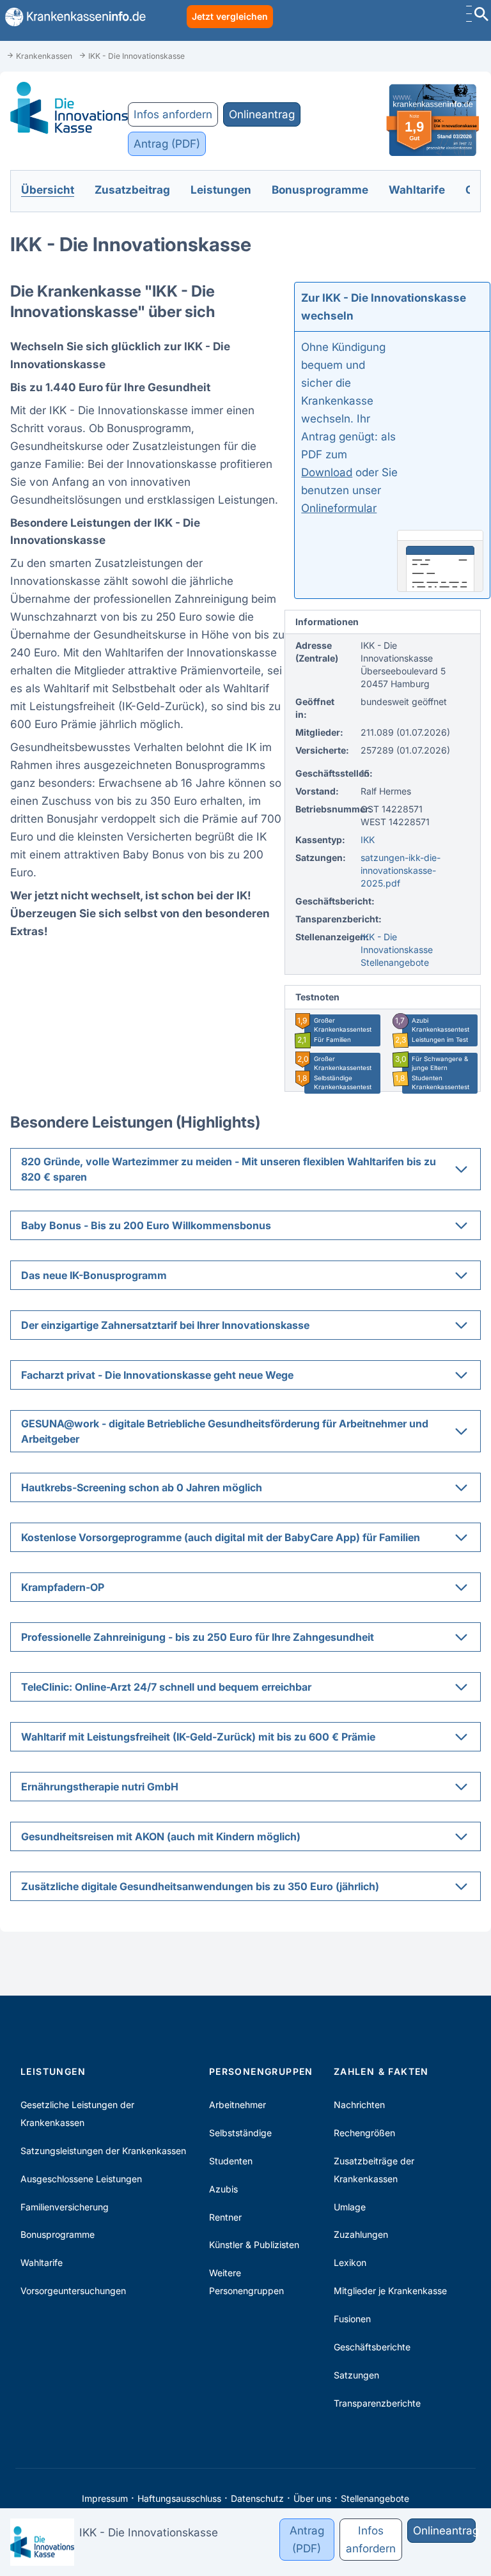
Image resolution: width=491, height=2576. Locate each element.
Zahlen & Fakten (381, 2071)
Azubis (223, 2189)
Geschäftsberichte (372, 2347)
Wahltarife (42, 2262)
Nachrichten (359, 2105)
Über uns (312, 2498)
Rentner (225, 2217)
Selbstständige (240, 2133)
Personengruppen (261, 2071)
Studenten (231, 2161)
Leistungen (53, 2071)
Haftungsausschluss (179, 2498)
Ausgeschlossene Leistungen (81, 2179)
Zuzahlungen (361, 2234)
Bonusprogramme (58, 2234)
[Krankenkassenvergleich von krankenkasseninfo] (73, 17)
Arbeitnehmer (238, 2105)
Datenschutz (257, 2498)
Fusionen (352, 2319)
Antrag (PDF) (167, 144)
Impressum (105, 2498)
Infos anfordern (173, 114)
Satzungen (356, 2375)
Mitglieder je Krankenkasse (390, 2291)
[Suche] (481, 16)
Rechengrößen (364, 2133)
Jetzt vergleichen (230, 16)
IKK (368, 840)
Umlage (350, 2207)
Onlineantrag (262, 114)
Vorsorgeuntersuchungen (73, 2291)
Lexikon (350, 2262)
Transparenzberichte (377, 2403)
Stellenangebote (375, 2498)
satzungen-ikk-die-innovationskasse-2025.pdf (401, 870)
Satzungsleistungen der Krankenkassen (103, 2151)
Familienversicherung (65, 2207)
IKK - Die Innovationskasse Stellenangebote (397, 950)
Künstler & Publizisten (254, 2245)
